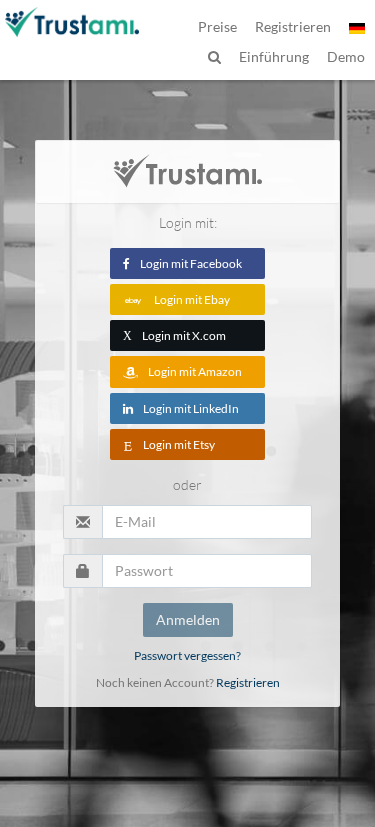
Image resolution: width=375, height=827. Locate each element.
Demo (346, 56)
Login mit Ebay (192, 299)
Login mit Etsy (179, 444)
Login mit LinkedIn (191, 408)
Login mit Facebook (191, 263)
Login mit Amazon (195, 371)
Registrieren (248, 682)
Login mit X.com (174, 335)
